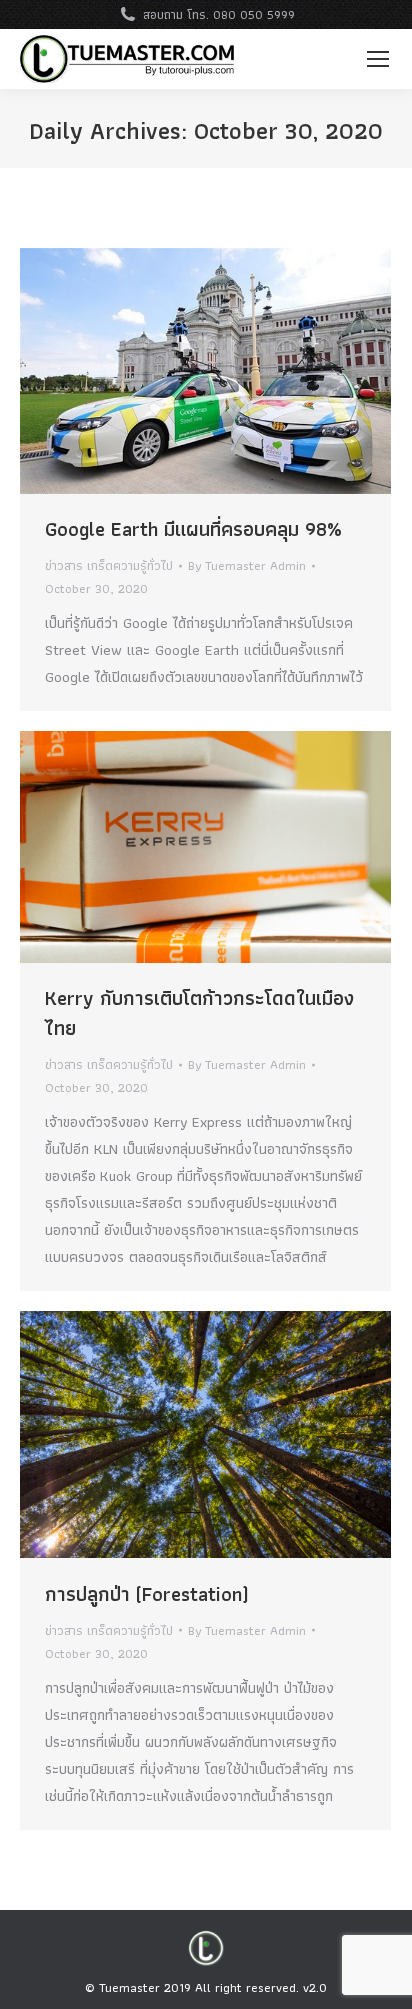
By (247, 565)
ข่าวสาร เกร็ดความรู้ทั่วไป (109, 565)
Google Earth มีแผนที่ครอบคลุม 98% (193, 529)
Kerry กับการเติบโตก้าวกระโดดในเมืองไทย (199, 1013)
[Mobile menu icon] (378, 59)
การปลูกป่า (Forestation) (147, 1594)
